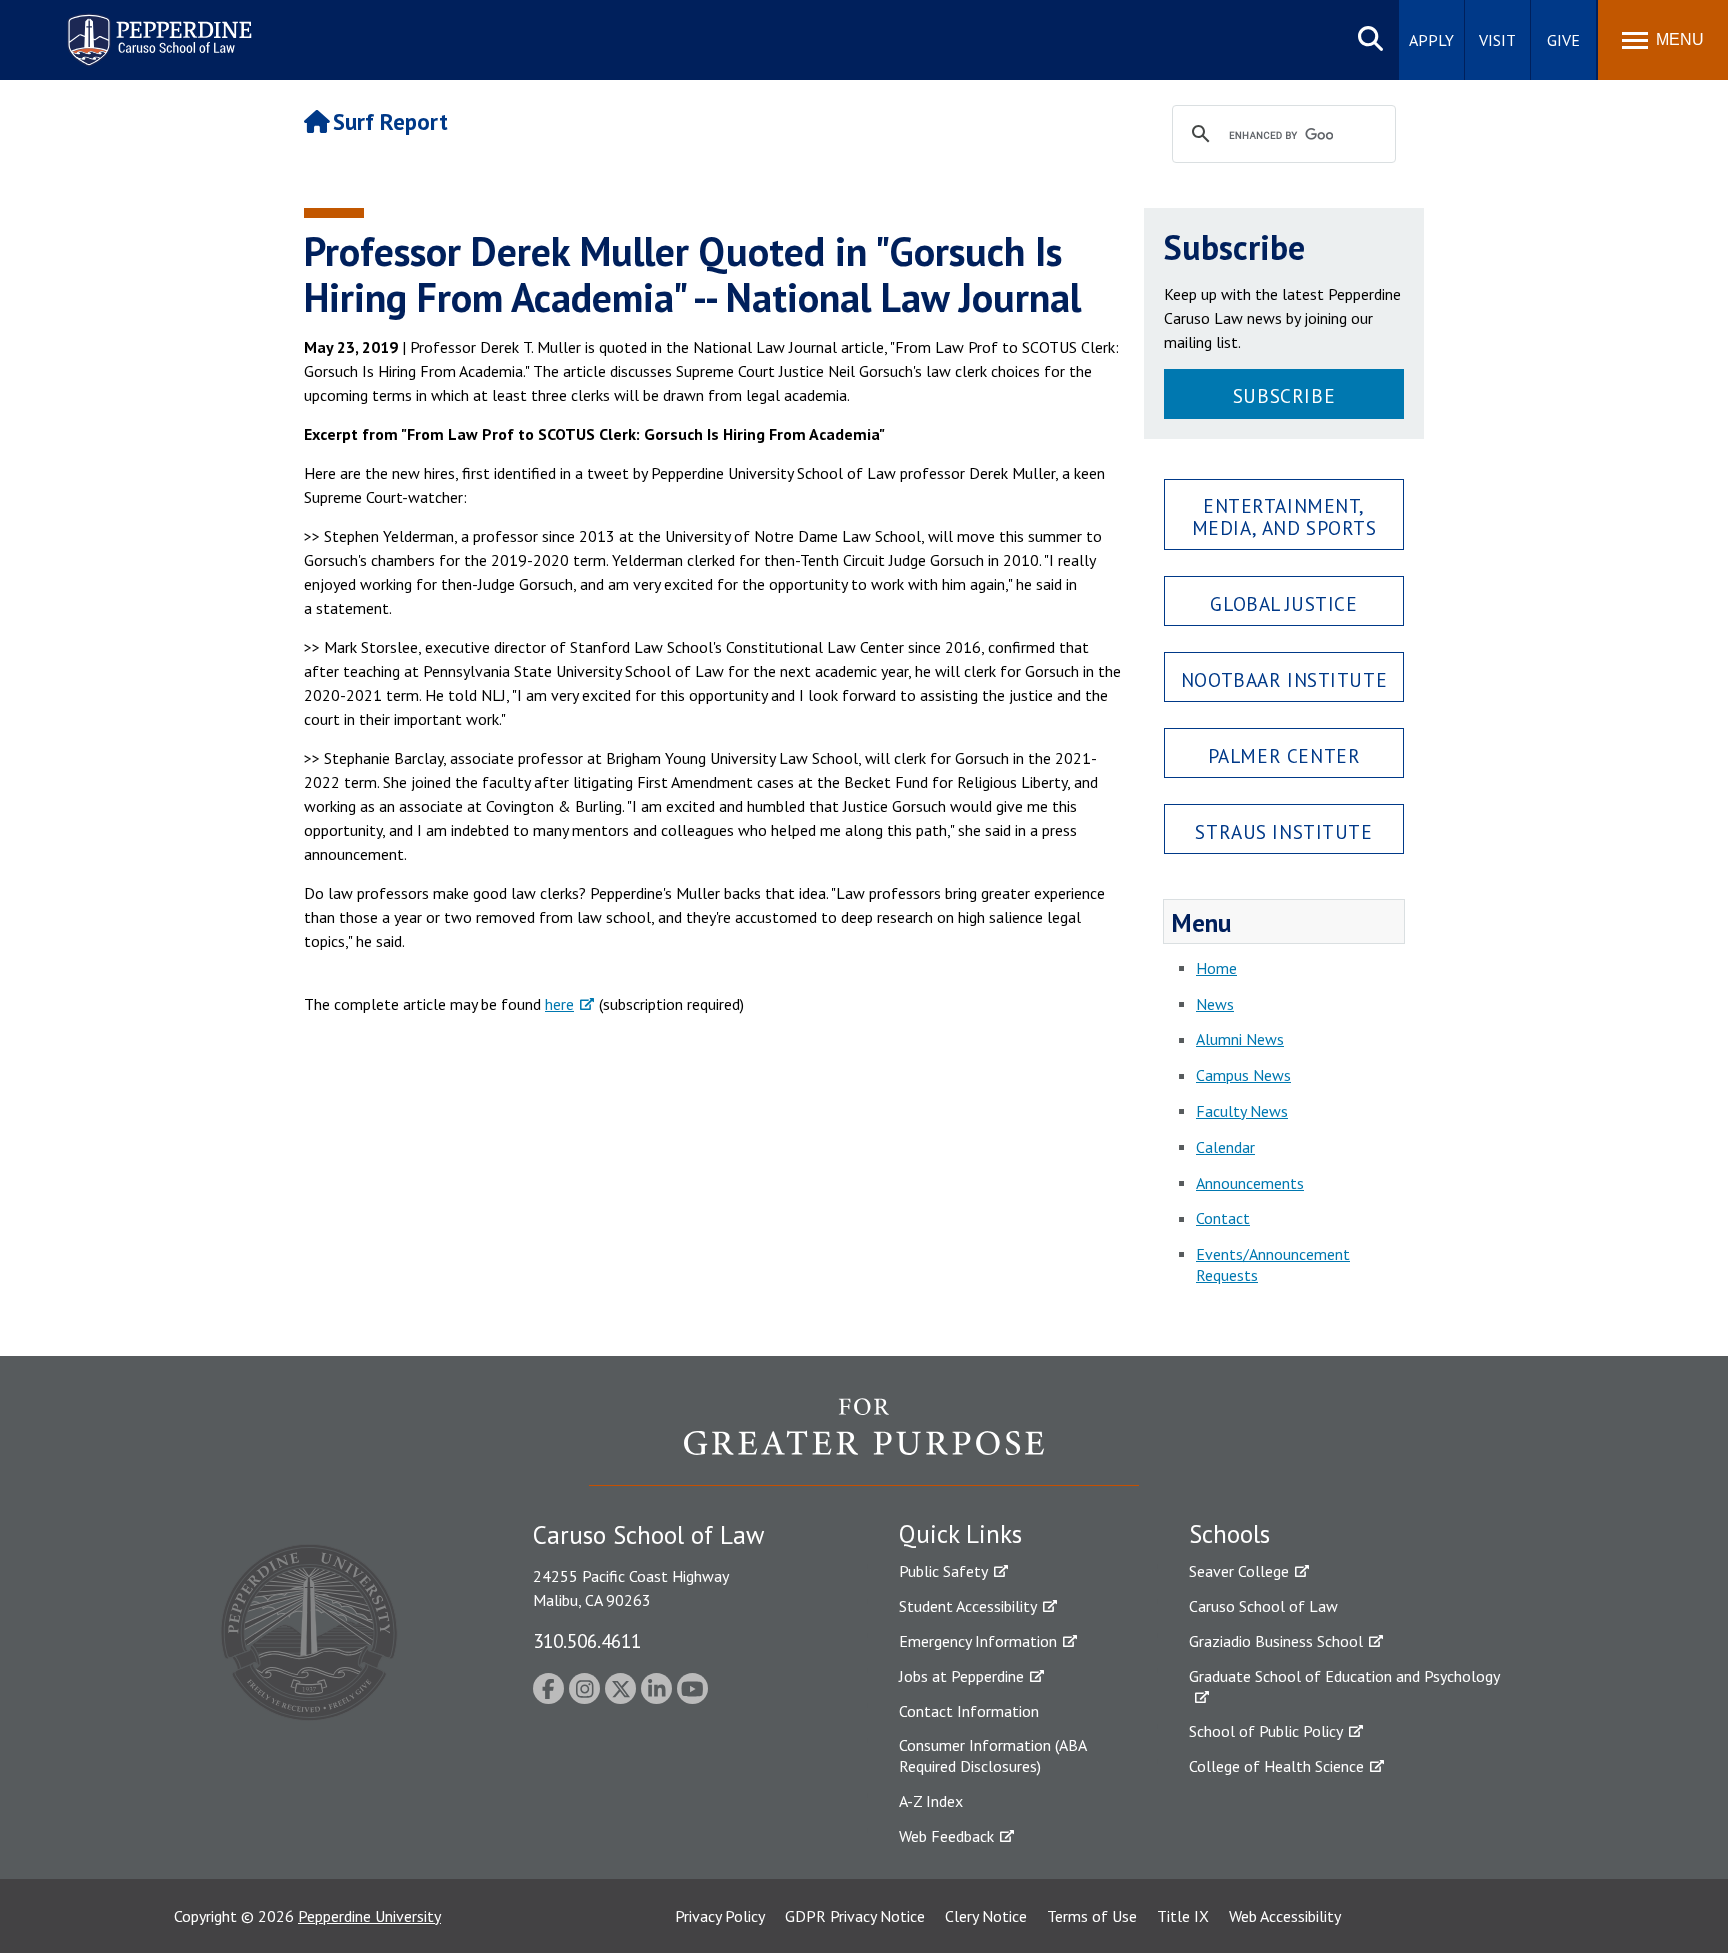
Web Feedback (946, 1836)
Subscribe (1284, 395)
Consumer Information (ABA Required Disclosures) (992, 1755)
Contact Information (969, 1711)
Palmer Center (1284, 755)
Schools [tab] (1229, 1534)
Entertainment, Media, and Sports (1284, 516)
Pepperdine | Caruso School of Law (156, 27)
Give (1563, 40)
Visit (1497, 40)
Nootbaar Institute (1284, 679)
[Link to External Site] (864, 1441)
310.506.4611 (587, 1640)
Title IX (1183, 1916)
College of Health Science (1276, 1766)
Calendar (1225, 1147)
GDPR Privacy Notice (855, 1916)
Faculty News (1242, 1111)
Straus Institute (1283, 831)
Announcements (1250, 1183)
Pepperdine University (369, 1916)
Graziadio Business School (1276, 1641)
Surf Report (390, 121)
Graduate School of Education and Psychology (1344, 1676)
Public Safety (943, 1571)
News (1215, 1004)
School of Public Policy (1266, 1731)
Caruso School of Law (1263, 1606)
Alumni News (1240, 1039)
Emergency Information (978, 1641)
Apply (1431, 40)
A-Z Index (931, 1801)
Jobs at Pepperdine (961, 1676)
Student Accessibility (968, 1606)
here (559, 1004)
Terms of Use (1092, 1916)
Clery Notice (986, 1916)
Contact (1223, 1218)
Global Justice (1283, 603)
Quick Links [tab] (960, 1534)
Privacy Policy (720, 1916)
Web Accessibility (1285, 1916)
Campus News (1243, 1075)
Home (1216, 968)
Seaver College (1239, 1571)
